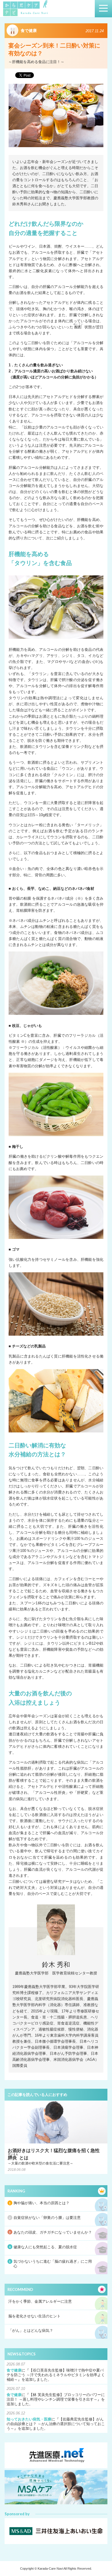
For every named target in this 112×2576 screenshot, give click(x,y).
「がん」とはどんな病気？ (31, 2330)
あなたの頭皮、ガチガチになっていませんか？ (53, 2232)
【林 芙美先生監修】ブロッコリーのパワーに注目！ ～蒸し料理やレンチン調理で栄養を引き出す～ (56, 2397)
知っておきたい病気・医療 (29, 2419)
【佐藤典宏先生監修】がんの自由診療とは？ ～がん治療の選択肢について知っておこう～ (56, 2424)
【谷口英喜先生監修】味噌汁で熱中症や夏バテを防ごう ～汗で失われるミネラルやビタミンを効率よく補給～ (56, 2375)
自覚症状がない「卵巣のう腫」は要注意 (47, 2218)
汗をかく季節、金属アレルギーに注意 (40, 2301)
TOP (102, 2560)
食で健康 (14, 2370)
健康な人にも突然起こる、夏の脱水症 (45, 2247)
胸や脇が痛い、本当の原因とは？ (41, 2203)
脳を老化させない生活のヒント (34, 2316)
